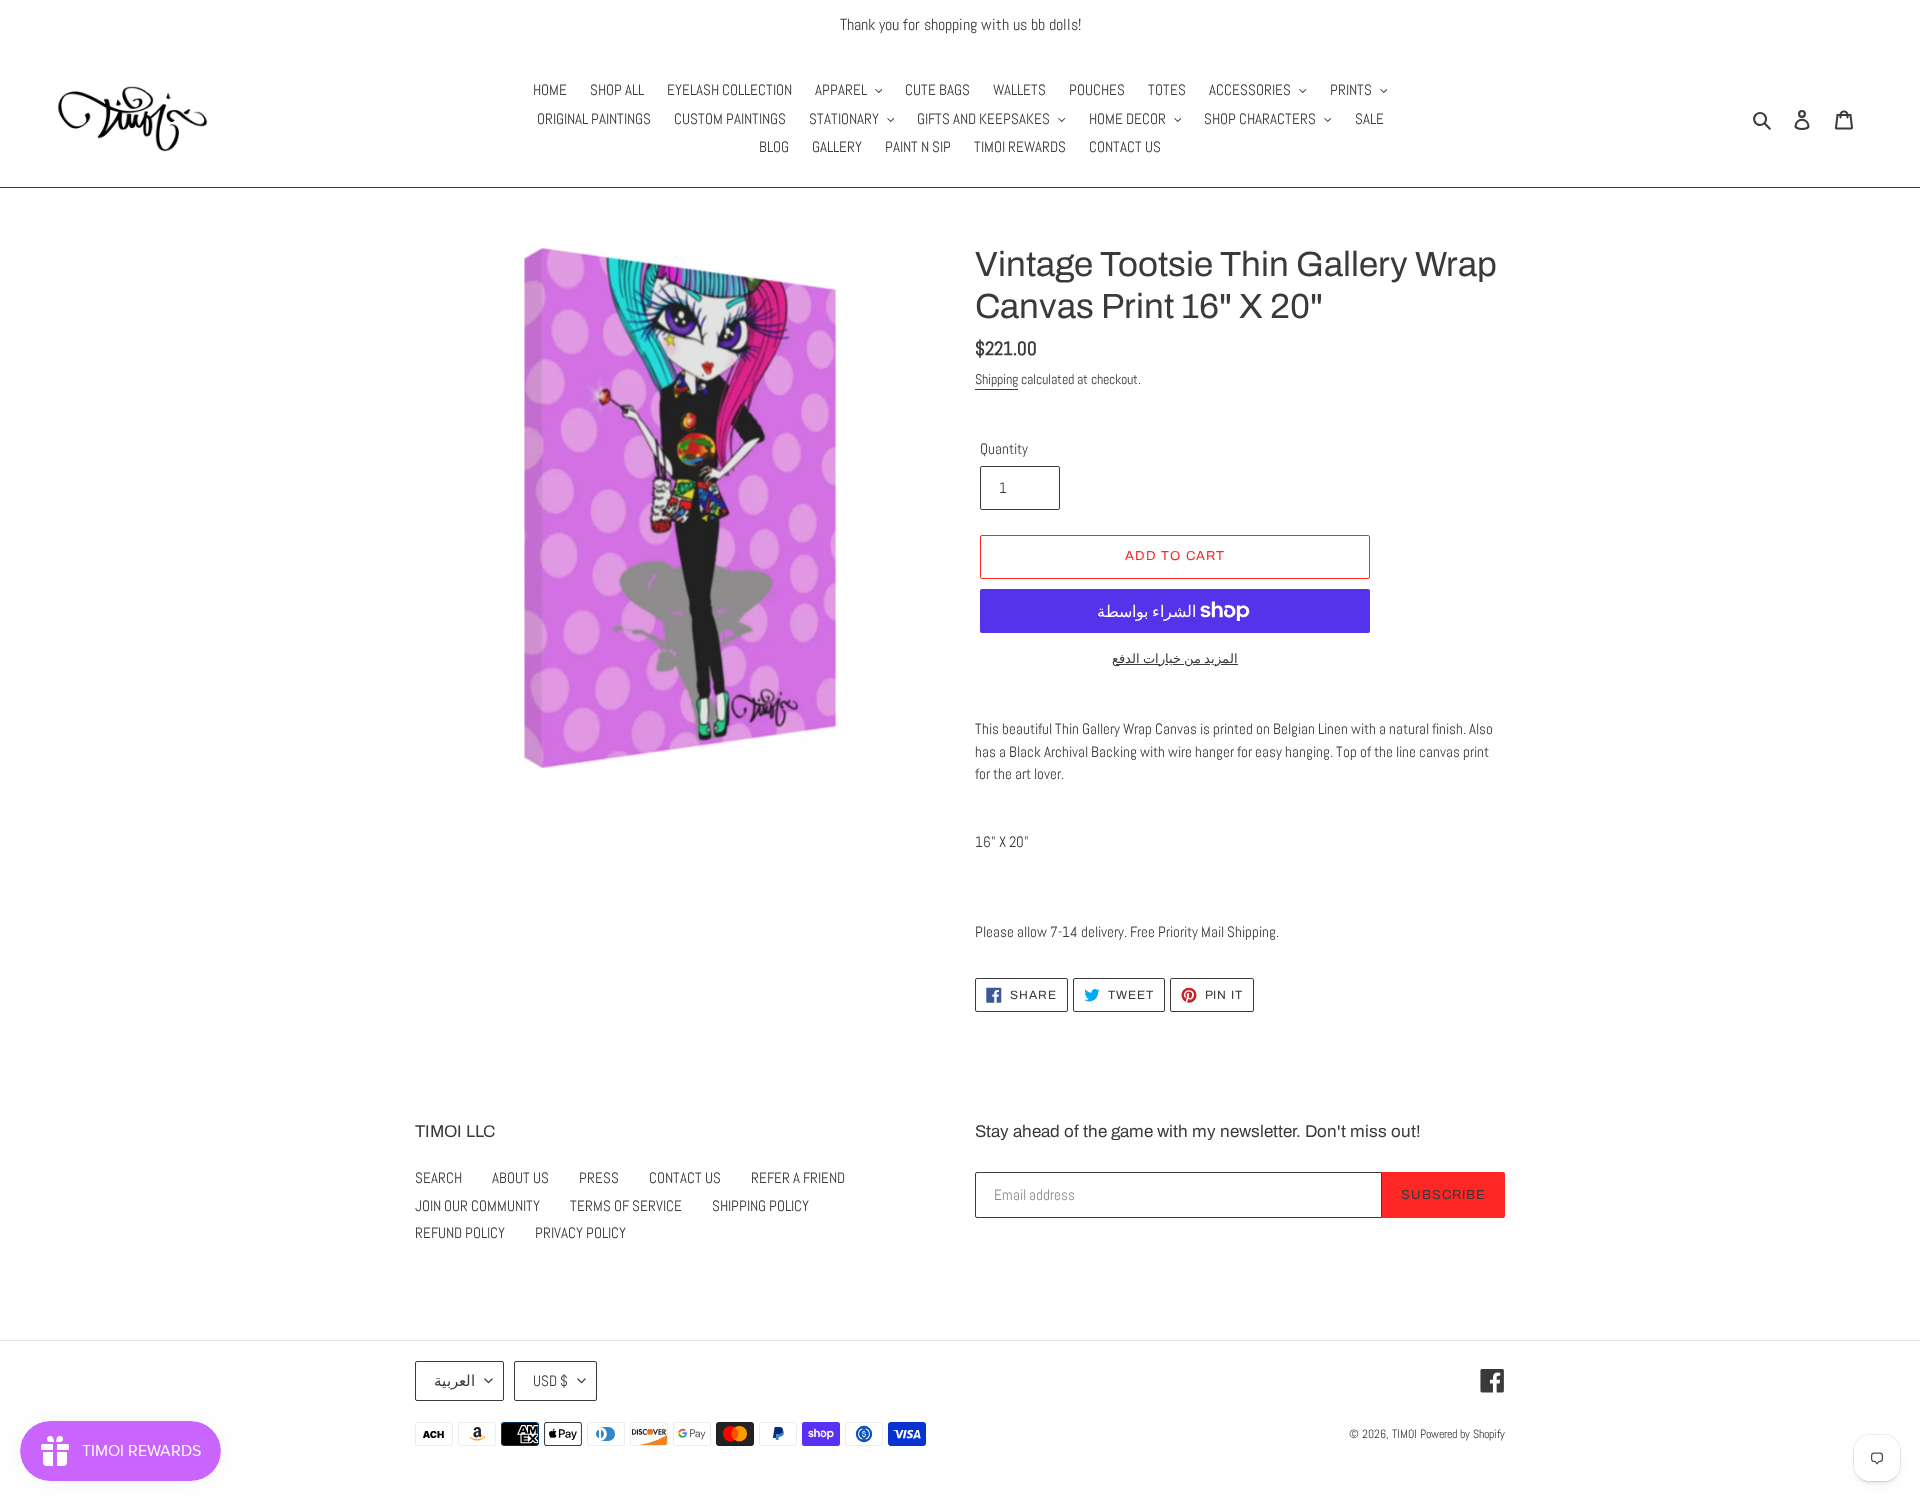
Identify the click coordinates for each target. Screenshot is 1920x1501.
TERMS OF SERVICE (626, 1205)
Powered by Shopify (1462, 1434)
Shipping (996, 379)
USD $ (550, 1380)
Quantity (1004, 448)
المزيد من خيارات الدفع (1175, 658)
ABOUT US (520, 1177)
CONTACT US (685, 1177)
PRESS (599, 1177)
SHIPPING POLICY (760, 1205)
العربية (454, 1380)
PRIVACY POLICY (580, 1232)
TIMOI (1404, 1434)
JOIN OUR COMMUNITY (477, 1205)
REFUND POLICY (460, 1232)
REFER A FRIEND (798, 1177)
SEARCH (438, 1177)
